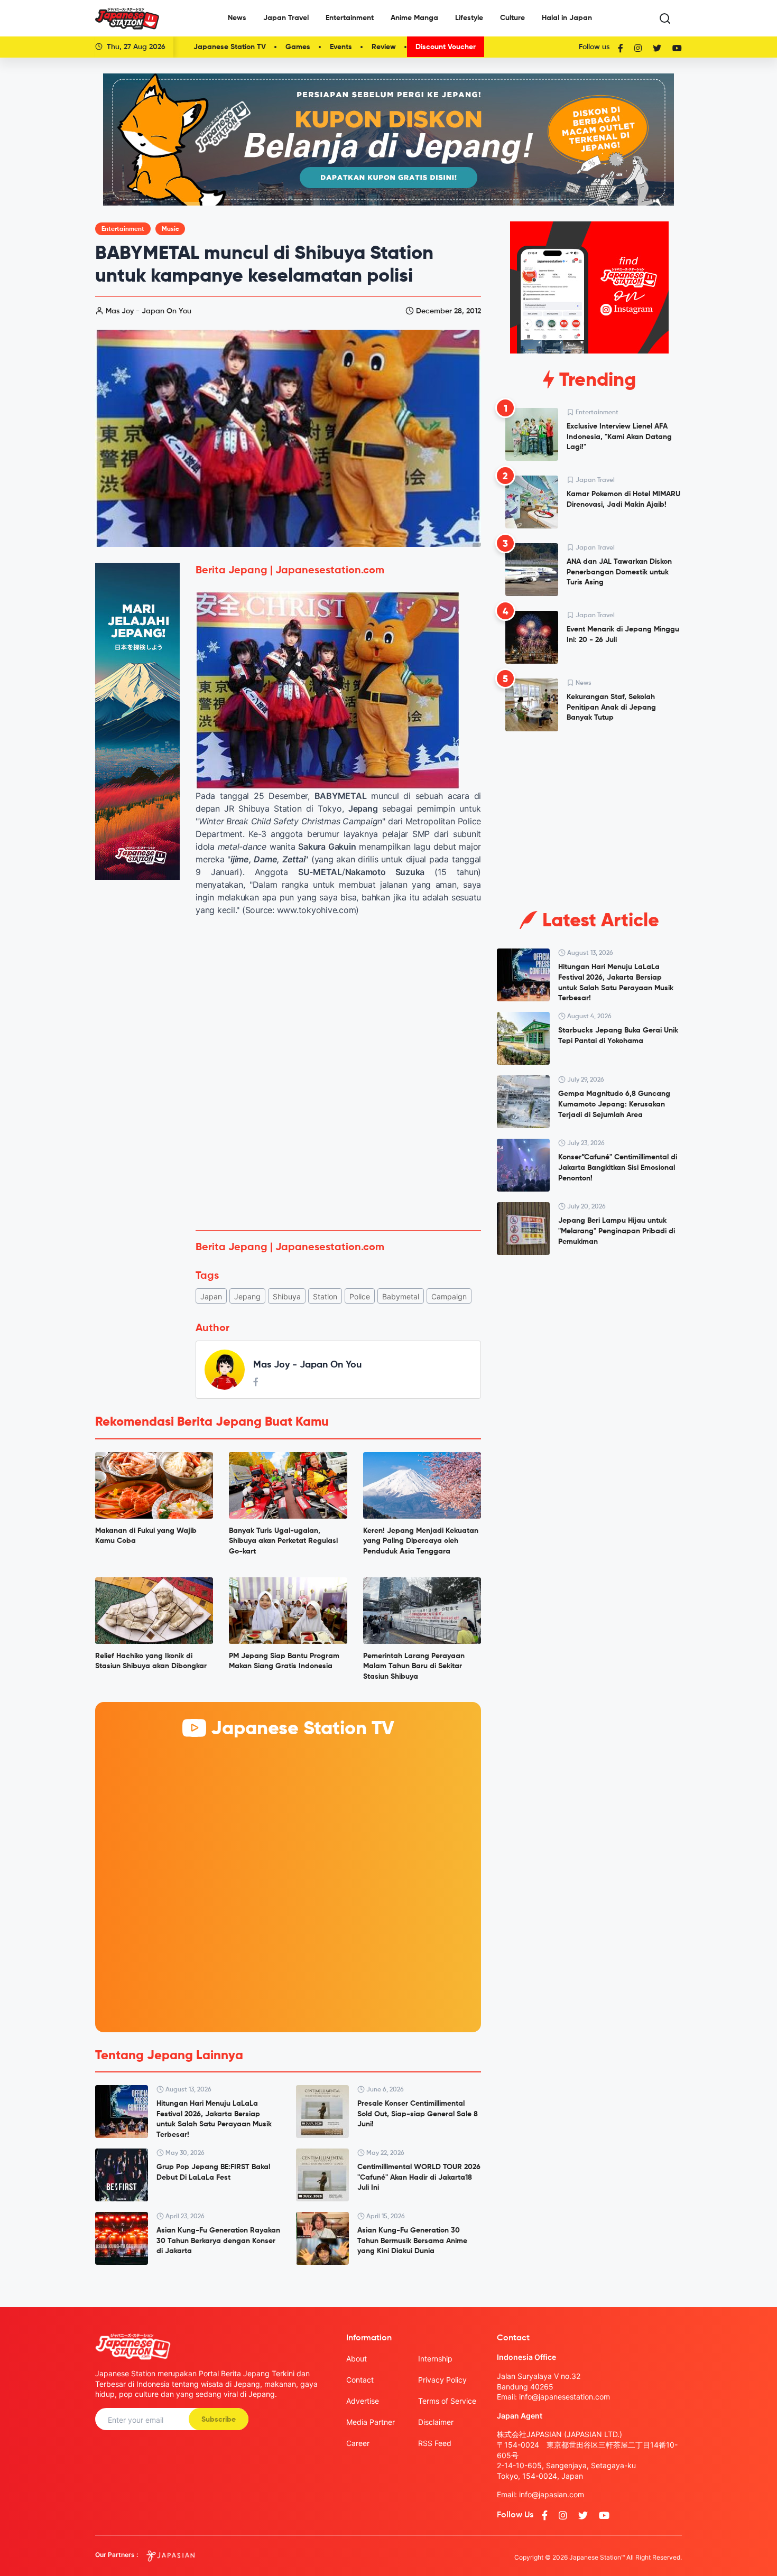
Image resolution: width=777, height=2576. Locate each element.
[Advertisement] (338, 1143)
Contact (360, 2380)
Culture (512, 18)
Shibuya (287, 1296)
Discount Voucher (446, 47)
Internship (435, 2359)
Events (341, 47)
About (357, 2359)
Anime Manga (414, 18)
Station (325, 1296)
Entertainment (350, 18)
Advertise (363, 2401)
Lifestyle (469, 18)
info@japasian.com (552, 2494)
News (237, 18)
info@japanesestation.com (565, 2397)
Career (358, 2443)
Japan (211, 1296)
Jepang (247, 1296)
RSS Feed (435, 2443)
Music (170, 229)
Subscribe (219, 2420)
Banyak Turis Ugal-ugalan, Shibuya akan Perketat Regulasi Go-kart (283, 1541)
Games (298, 47)
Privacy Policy (442, 2380)
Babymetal (401, 1296)
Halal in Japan (567, 18)
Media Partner (371, 2422)
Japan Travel (286, 18)
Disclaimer (436, 2422)
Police (360, 1296)
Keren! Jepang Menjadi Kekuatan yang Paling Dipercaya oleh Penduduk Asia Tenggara (421, 1541)
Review (384, 47)
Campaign (449, 1296)
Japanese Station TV (230, 47)
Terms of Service (447, 2401)
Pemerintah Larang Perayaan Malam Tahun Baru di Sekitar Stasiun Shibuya (414, 1666)
